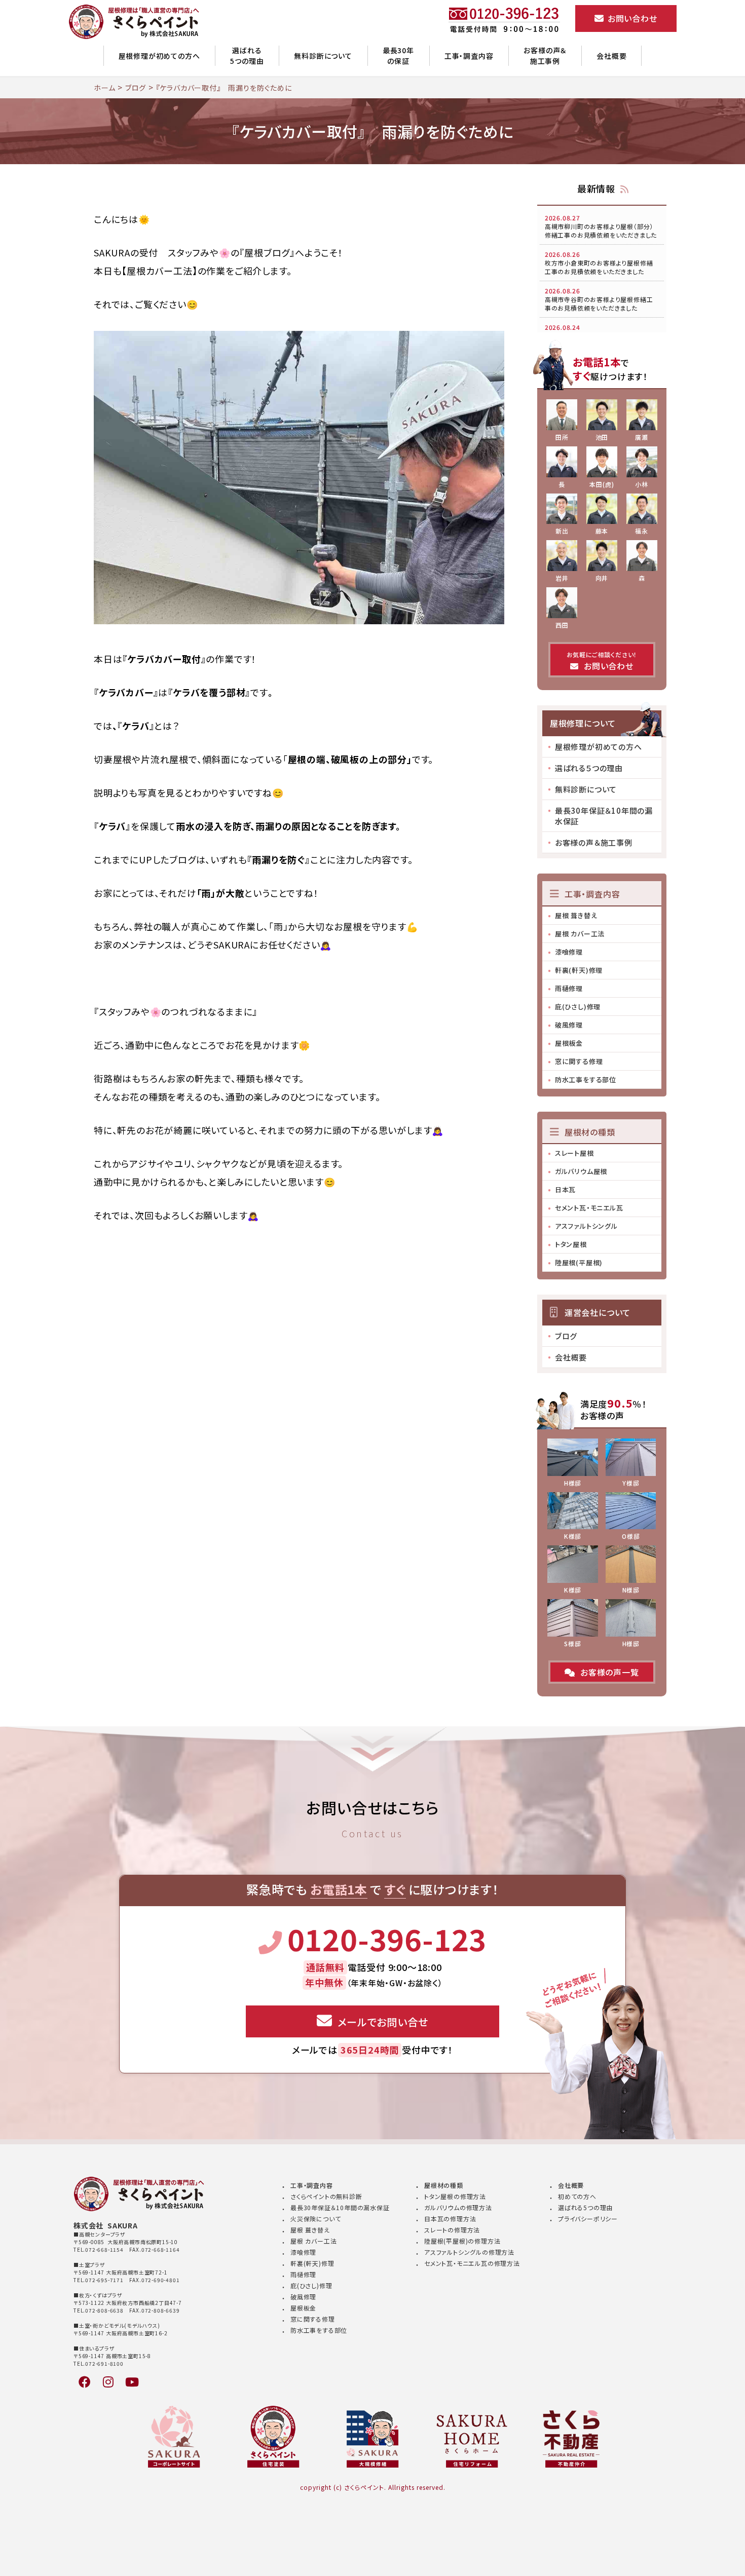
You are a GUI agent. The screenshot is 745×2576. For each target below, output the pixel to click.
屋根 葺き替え (576, 915)
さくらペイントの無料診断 (326, 2196)
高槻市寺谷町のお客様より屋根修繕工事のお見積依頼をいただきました (599, 299)
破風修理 (569, 1025)
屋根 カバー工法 (580, 934)
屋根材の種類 (444, 2185)
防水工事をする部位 (586, 1079)
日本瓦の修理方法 (450, 2219)
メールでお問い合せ (383, 2022)
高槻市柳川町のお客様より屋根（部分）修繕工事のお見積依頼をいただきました (601, 226)
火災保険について (315, 2219)
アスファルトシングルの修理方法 (469, 2252)
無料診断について (323, 56)
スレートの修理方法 (452, 2230)
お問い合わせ (631, 18)
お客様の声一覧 (610, 1672)
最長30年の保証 (398, 55)
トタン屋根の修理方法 (455, 2196)
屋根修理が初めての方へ (159, 56)
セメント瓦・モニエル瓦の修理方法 (472, 2263)
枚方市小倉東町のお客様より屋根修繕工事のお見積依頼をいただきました (599, 263)
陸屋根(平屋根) (579, 1262)
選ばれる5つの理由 (247, 55)
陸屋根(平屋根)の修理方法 (462, 2241)
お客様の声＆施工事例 (545, 55)
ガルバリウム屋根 (581, 1171)
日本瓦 (565, 1189)
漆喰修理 (569, 952)
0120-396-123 (387, 1939)
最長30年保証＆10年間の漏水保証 (604, 816)
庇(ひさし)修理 (578, 1007)
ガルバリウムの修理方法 (458, 2207)
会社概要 (611, 56)
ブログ (566, 1336)
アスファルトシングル (586, 1226)
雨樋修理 (569, 988)
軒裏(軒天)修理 (579, 970)
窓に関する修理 (579, 1061)
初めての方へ (577, 2196)
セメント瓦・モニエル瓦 (589, 1208)
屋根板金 (569, 1043)
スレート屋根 (574, 1153)
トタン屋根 (571, 1244)
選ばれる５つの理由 (589, 768)
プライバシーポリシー (588, 2219)
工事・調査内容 (469, 56)
